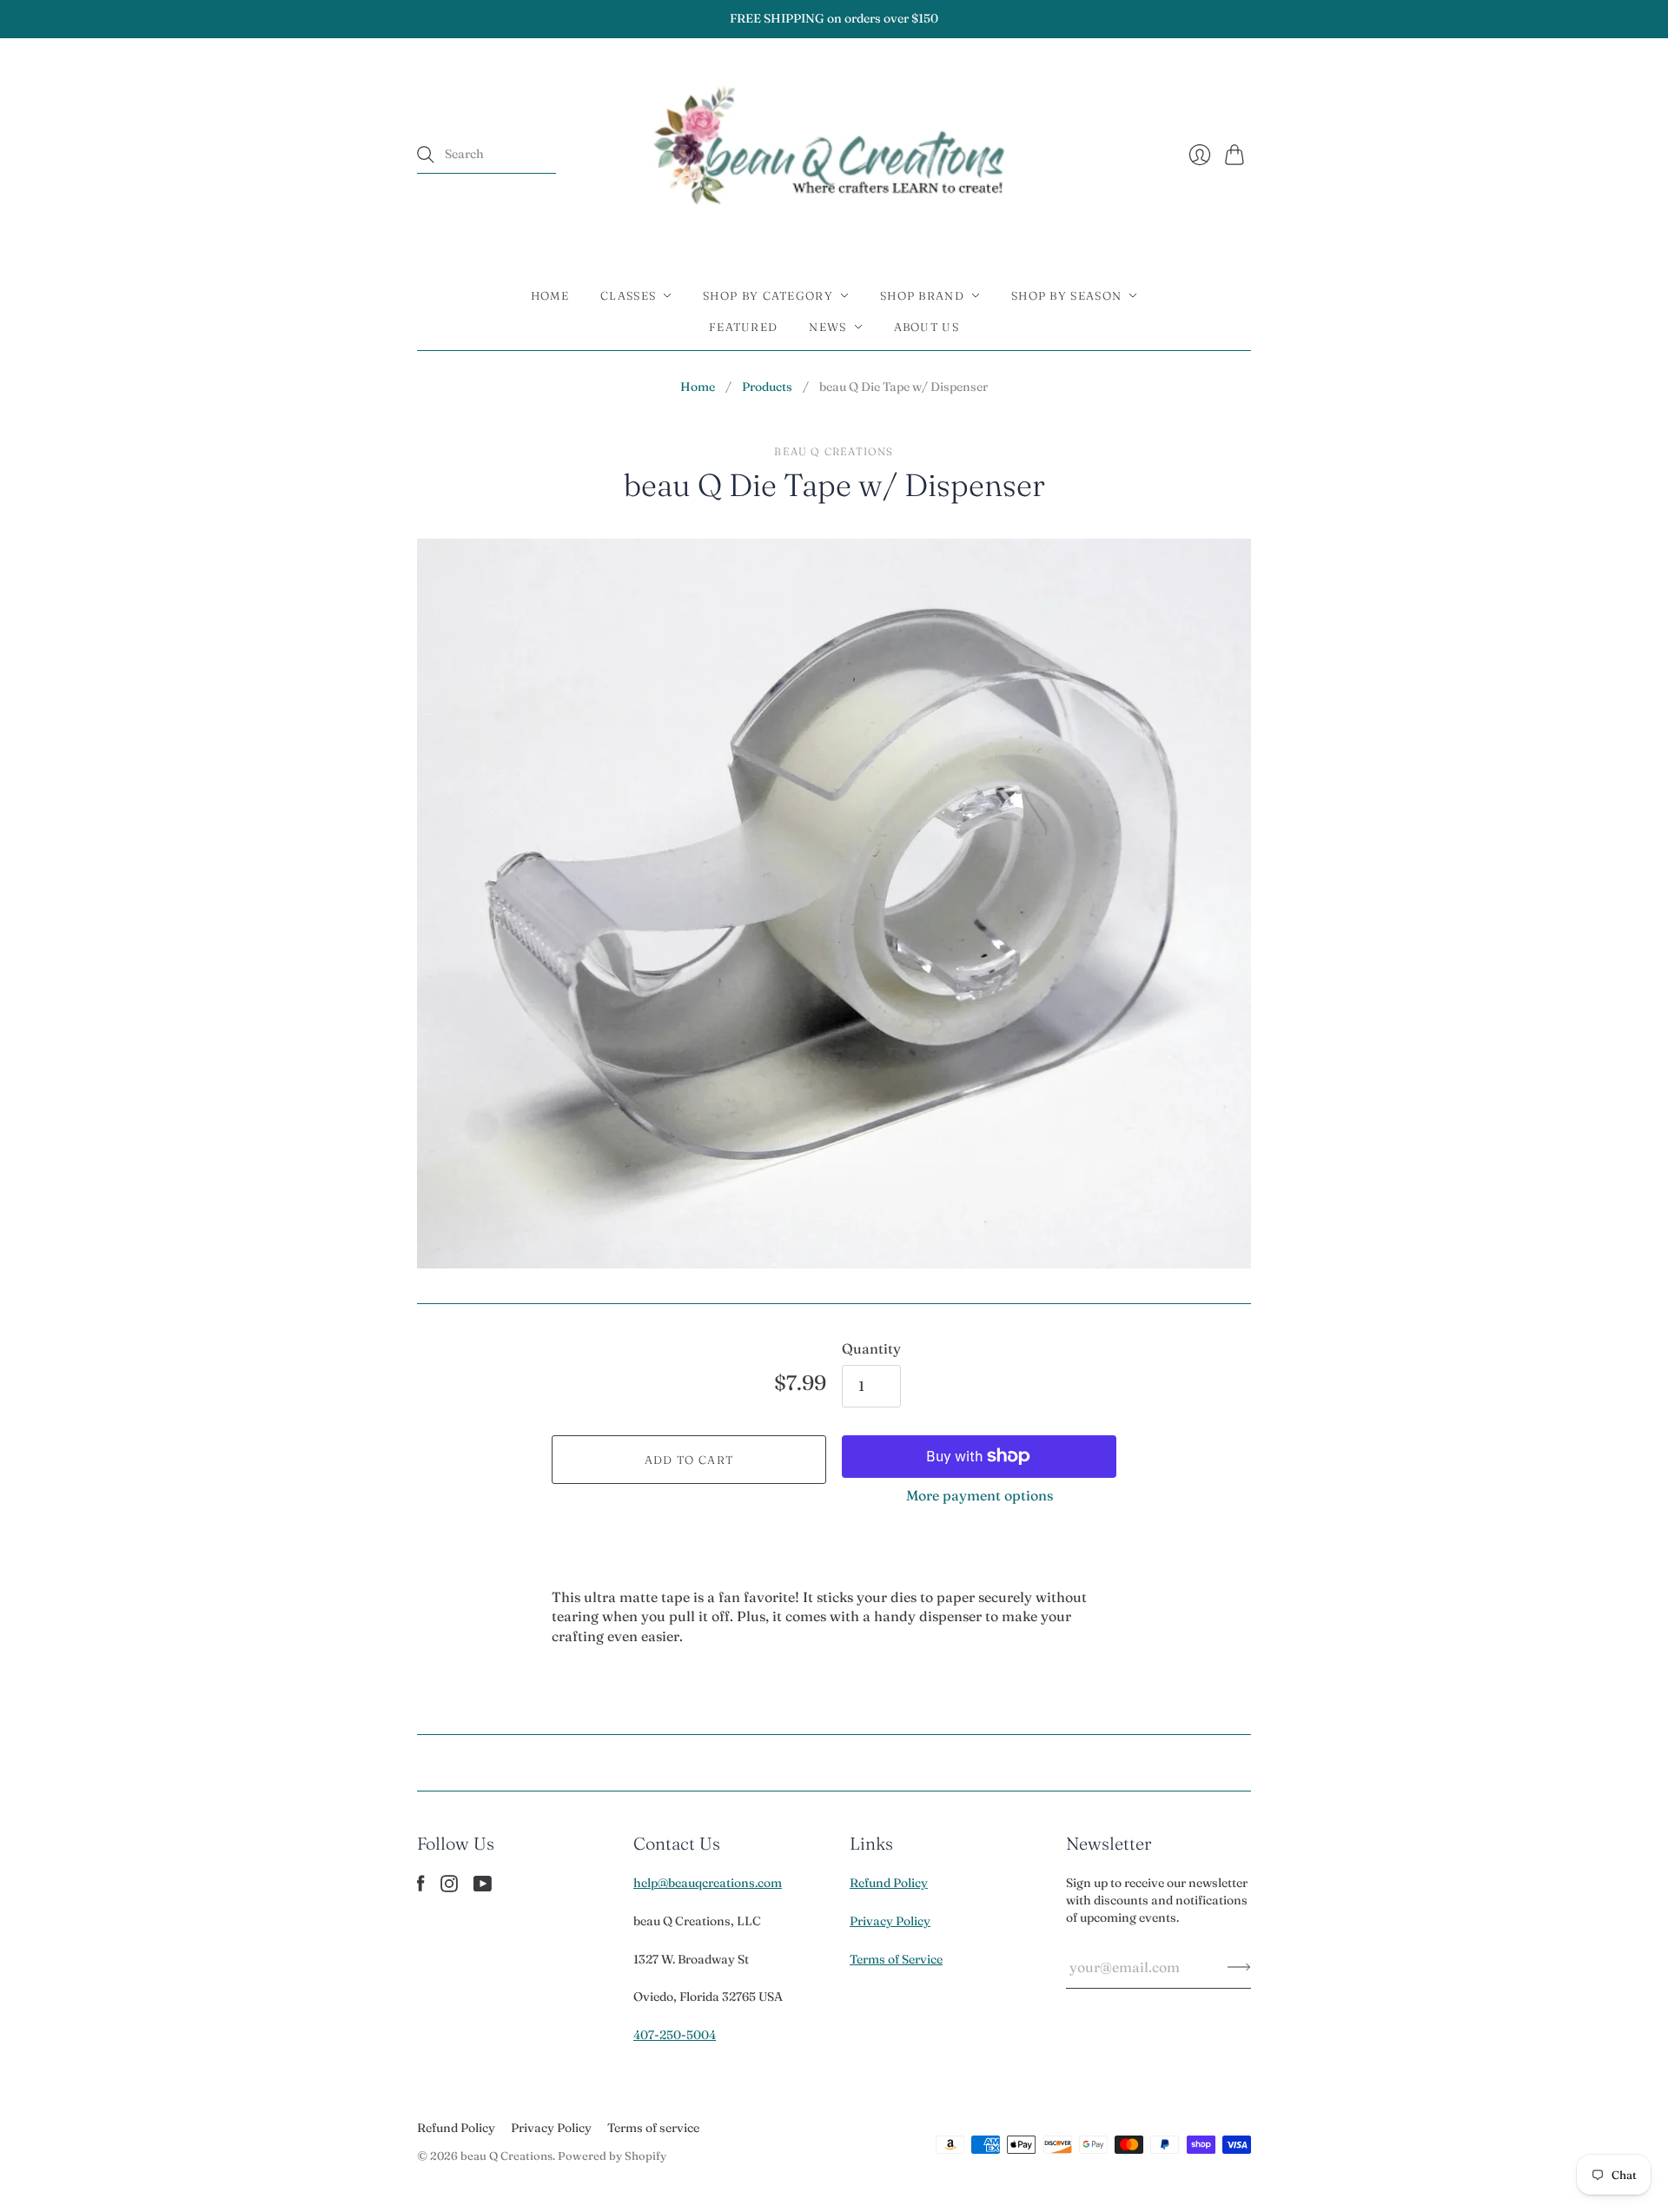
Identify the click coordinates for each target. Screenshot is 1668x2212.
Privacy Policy (890, 1921)
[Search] (426, 155)
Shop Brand (922, 295)
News (827, 327)
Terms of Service (896, 1959)
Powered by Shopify (612, 2156)
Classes (628, 295)
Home (550, 295)
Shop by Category (768, 295)
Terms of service (653, 2128)
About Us (927, 327)
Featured (743, 327)
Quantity (871, 1348)
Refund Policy (889, 1883)
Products (767, 387)
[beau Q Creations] (834, 155)
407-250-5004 (675, 2035)
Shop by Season (1066, 295)
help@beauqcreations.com (708, 1883)
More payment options (980, 1495)
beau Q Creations (834, 451)
